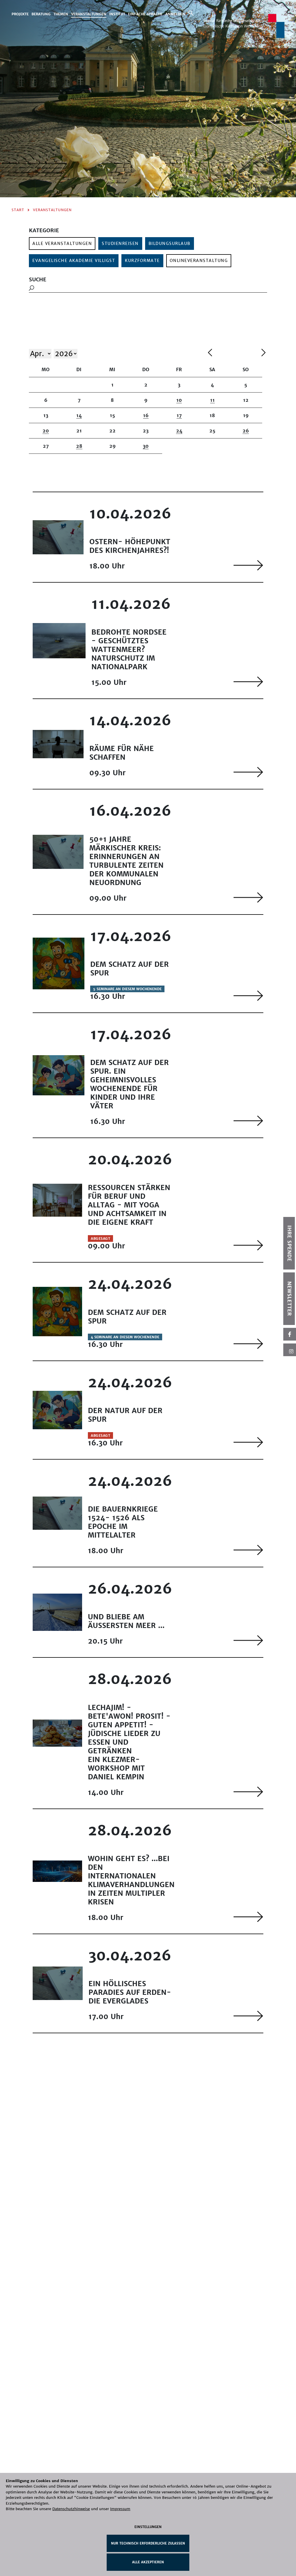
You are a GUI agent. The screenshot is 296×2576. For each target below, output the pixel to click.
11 (212, 400)
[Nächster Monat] (263, 353)
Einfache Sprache (145, 14)
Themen (61, 14)
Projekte (20, 14)
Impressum (120, 2509)
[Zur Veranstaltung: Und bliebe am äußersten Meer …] (248, 1640)
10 (179, 400)
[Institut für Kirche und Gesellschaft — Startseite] (244, 26)
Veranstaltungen (89, 14)
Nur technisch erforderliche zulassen (148, 2543)
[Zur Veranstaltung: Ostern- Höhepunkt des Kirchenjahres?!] (248, 565)
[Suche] (191, 13)
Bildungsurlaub (170, 244)
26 (246, 431)
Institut (117, 14)
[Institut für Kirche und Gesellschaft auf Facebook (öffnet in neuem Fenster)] (290, 1334)
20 (46, 431)
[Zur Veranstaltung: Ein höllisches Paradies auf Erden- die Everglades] (248, 2016)
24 (179, 431)
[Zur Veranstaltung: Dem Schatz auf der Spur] (248, 996)
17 (179, 415)
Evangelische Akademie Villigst (74, 261)
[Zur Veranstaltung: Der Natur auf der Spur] (248, 1442)
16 (146, 415)
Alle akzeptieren (148, 2562)
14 (79, 415)
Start (18, 210)
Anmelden (175, 14)
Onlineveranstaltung (199, 261)
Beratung (41, 14)
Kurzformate (142, 261)
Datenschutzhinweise (71, 2509)
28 (79, 446)
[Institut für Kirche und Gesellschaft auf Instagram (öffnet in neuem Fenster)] (290, 1350)
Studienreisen (120, 244)
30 (146, 446)
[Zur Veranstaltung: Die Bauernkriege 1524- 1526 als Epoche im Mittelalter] (248, 1550)
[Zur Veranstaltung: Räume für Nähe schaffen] (248, 772)
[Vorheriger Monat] (233, 353)
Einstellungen (148, 2527)
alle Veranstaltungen (62, 244)
